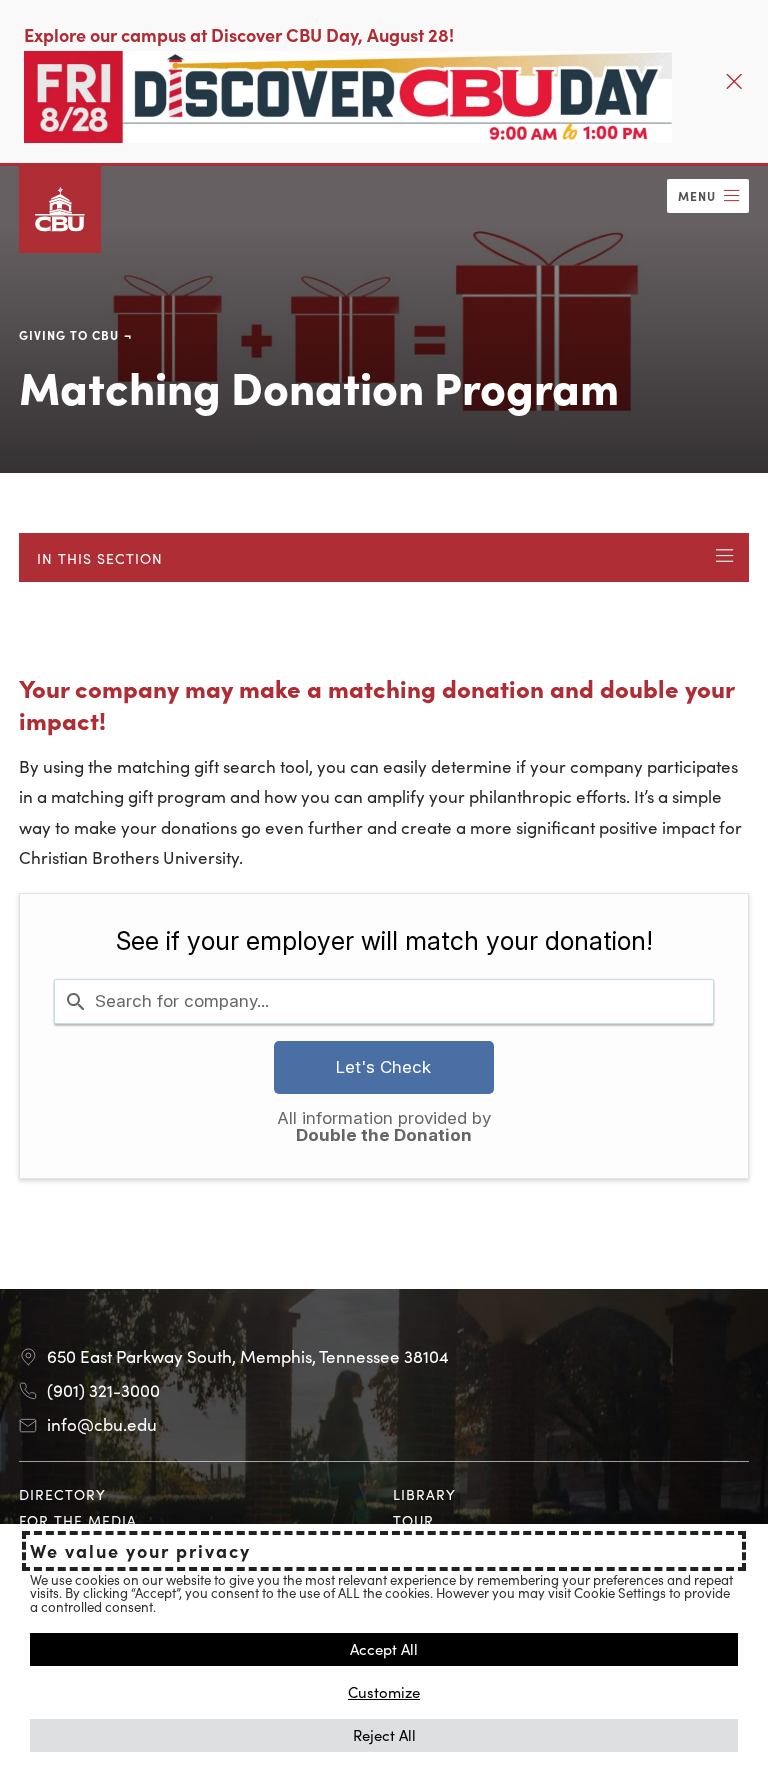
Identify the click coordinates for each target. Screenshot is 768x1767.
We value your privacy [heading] (140, 1551)
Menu (697, 195)
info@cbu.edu (102, 1424)
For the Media (78, 1520)
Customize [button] (384, 1691)
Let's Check (383, 1067)
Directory (62, 1494)
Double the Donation (384, 1135)
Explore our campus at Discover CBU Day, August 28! (239, 34)
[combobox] (384, 1002)
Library (424, 1494)
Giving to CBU (69, 334)
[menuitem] (197, 1494)
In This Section (100, 558)
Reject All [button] (384, 1734)
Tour (413, 1520)
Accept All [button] (384, 1648)
